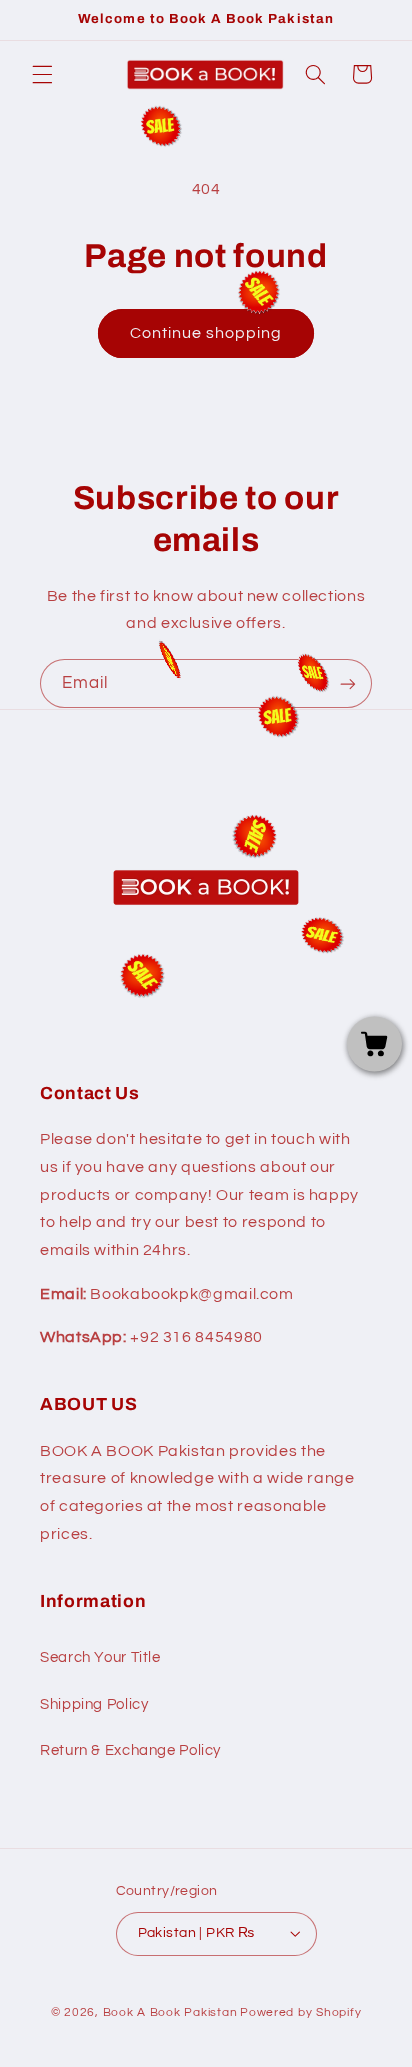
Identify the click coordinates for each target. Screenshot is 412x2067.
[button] (42, 74)
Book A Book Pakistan (170, 2012)
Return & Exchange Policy (130, 1750)
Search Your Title (100, 1657)
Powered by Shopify (300, 2012)
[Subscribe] (348, 683)
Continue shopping (206, 333)
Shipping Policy (94, 1704)
